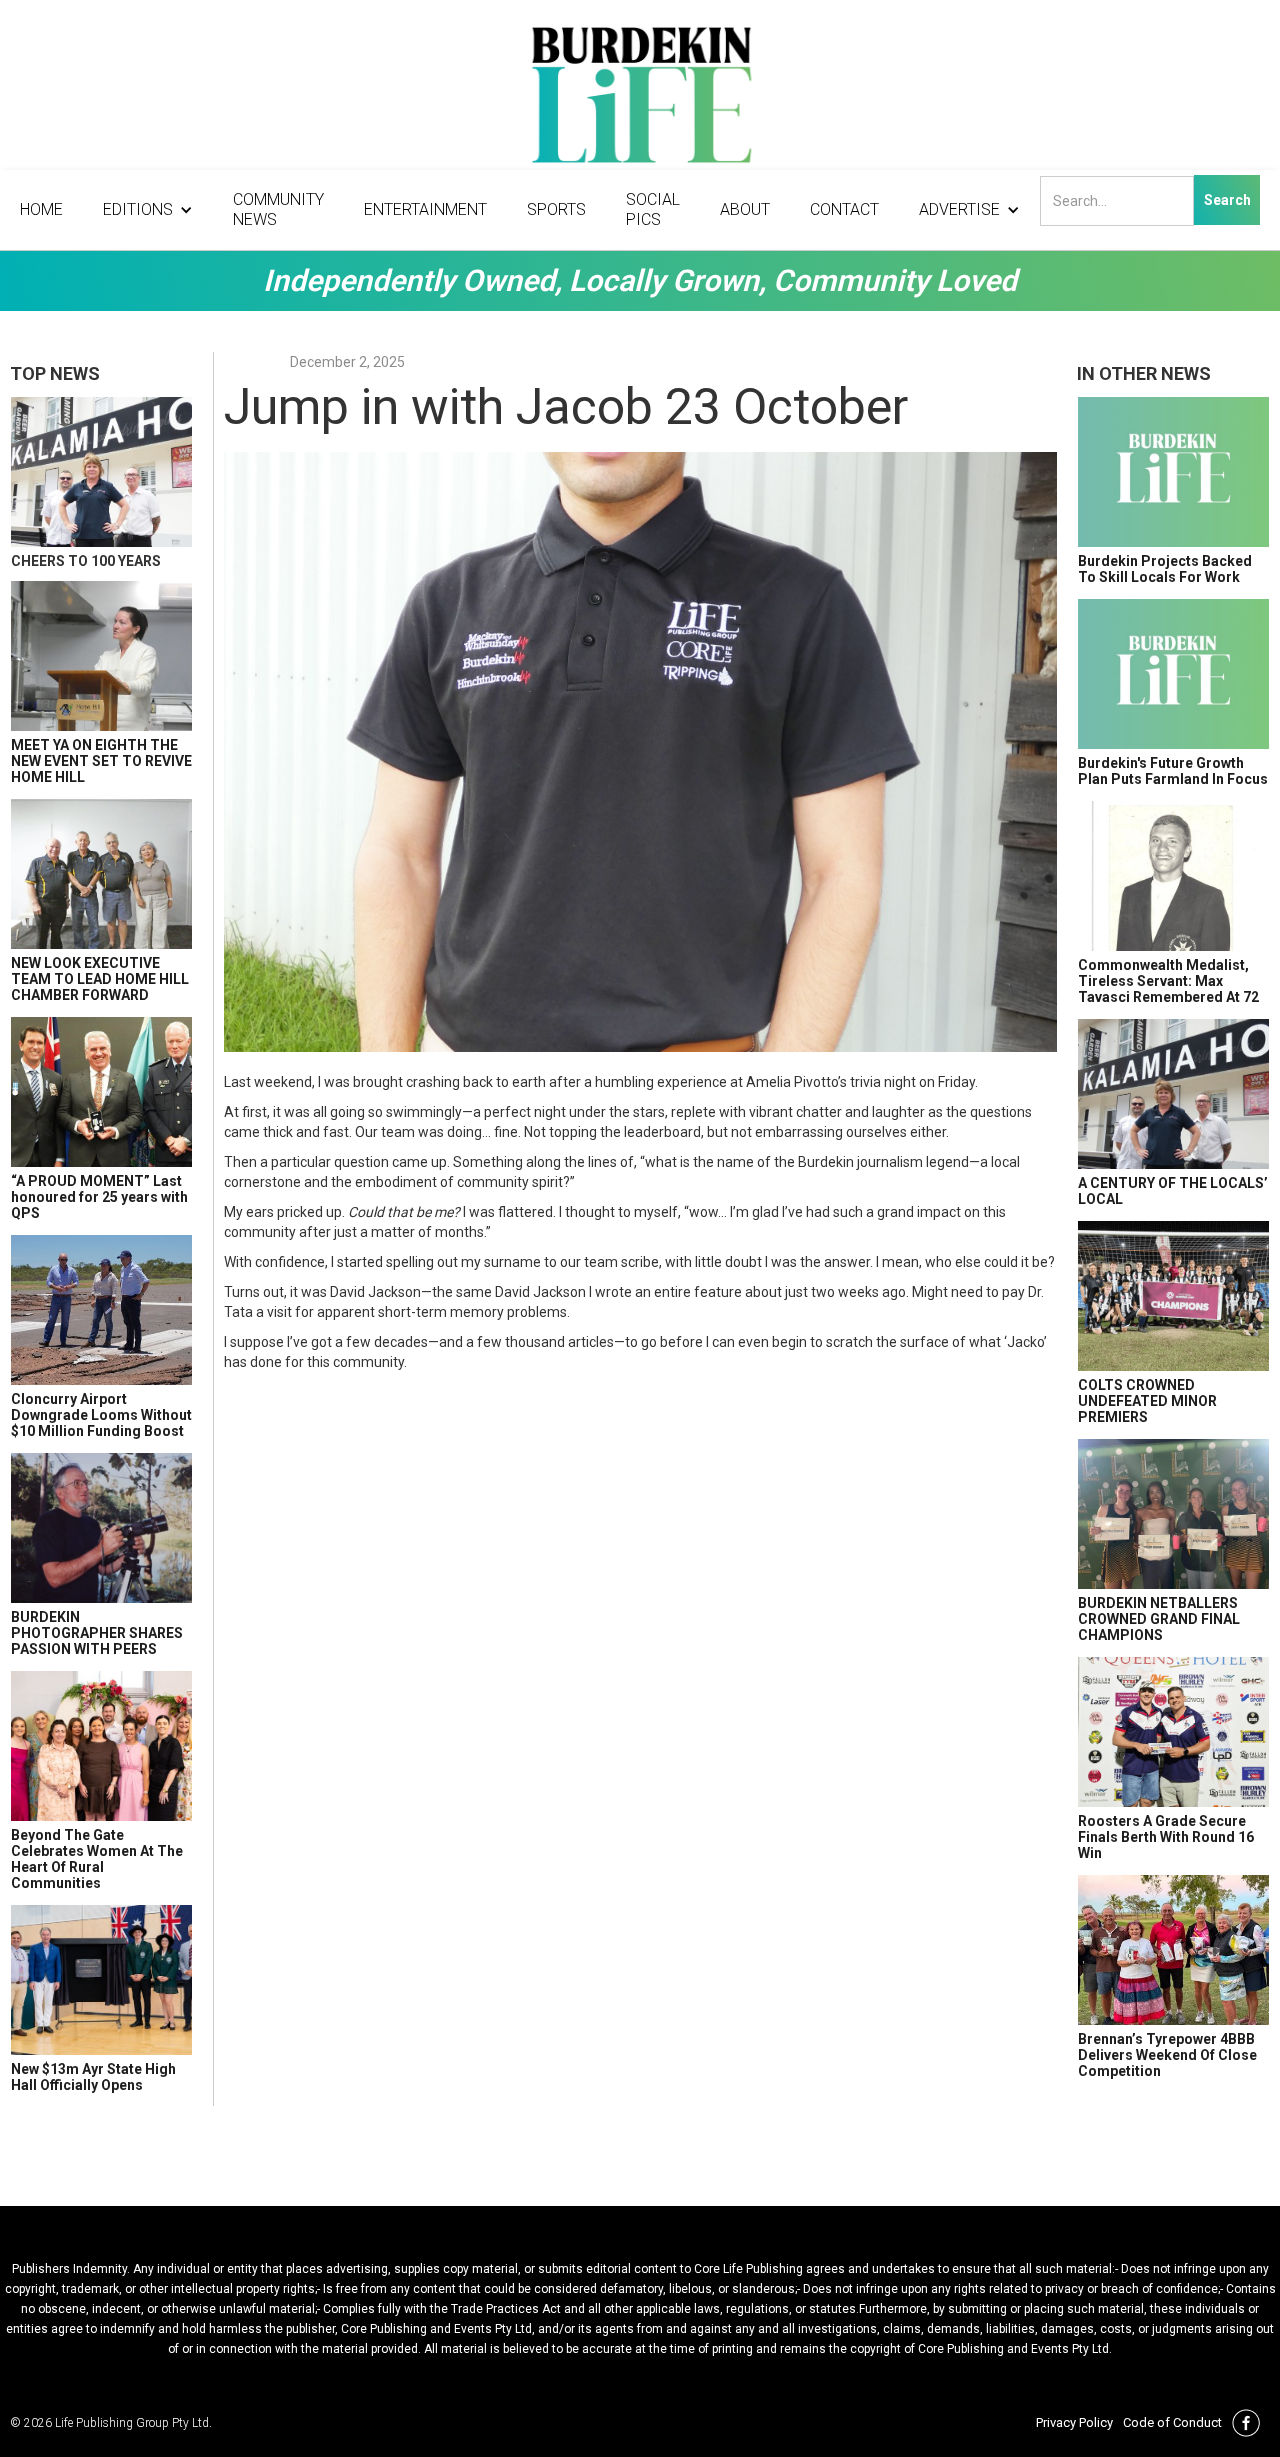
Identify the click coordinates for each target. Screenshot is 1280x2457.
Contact (844, 209)
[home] (640, 100)
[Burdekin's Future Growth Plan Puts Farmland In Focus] (1173, 674)
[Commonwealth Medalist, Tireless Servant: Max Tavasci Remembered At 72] (1173, 876)
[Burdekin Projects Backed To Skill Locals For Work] (1173, 472)
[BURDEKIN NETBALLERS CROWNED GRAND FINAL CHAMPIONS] (1173, 1514)
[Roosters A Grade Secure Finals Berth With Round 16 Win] (1173, 1732)
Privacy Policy (1074, 2422)
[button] (148, 210)
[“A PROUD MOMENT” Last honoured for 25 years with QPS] (101, 1092)
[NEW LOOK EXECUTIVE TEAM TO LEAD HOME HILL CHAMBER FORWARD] (101, 874)
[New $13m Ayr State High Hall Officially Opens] (101, 1980)
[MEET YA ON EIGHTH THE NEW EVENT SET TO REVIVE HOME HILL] (101, 656)
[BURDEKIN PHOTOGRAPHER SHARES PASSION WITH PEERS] (101, 1528)
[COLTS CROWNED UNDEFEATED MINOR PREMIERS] (1173, 1296)
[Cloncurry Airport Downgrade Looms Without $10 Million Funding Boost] (101, 1310)
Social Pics (653, 209)
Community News (278, 209)
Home (41, 209)
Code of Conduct (1172, 2422)
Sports (556, 209)
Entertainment (425, 209)
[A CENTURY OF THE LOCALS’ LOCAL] (1173, 1094)
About (745, 209)
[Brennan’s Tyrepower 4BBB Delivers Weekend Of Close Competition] (1173, 1950)
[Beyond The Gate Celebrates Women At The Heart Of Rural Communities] (101, 1746)
